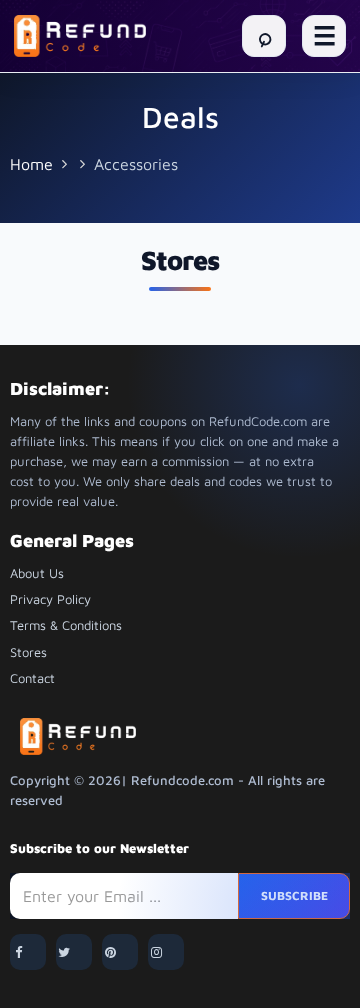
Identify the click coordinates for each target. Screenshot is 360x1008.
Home (31, 164)
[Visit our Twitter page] (74, 952)
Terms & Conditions (66, 625)
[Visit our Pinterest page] (120, 952)
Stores (28, 652)
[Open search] (264, 36)
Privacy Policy (50, 599)
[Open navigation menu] (324, 36)
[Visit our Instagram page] (166, 952)
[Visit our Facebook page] (28, 952)
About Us (37, 573)
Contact (32, 678)
